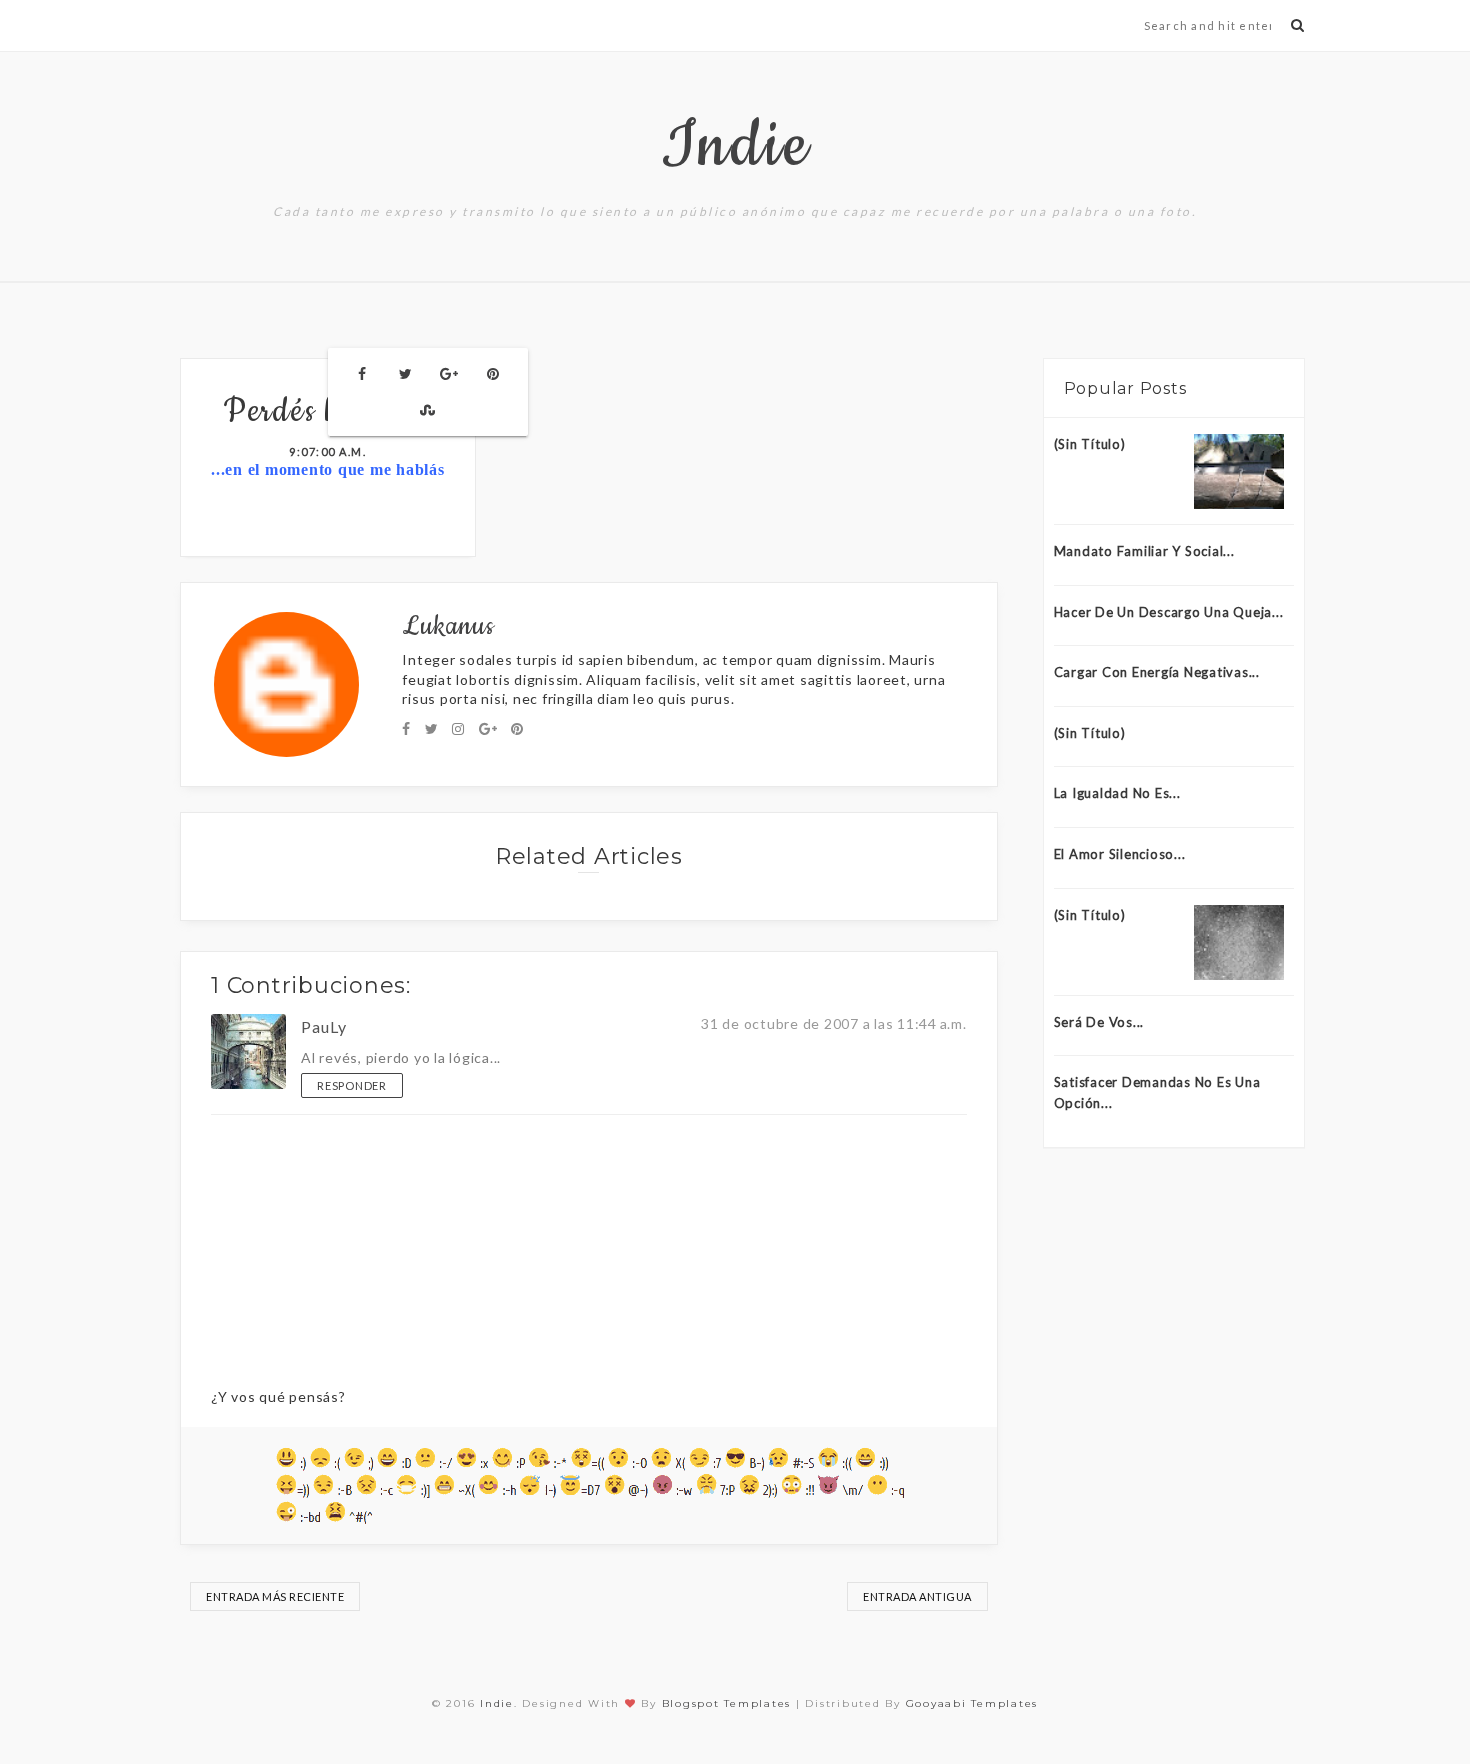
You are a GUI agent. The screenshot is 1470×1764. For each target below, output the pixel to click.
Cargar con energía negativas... (1157, 672)
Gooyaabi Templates (972, 1703)
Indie (735, 146)
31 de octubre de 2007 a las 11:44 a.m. (834, 1023)
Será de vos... (1099, 1022)
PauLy (324, 1026)
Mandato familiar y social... (1144, 551)
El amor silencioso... (1120, 854)
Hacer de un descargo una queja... (1169, 612)
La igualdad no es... (1117, 793)
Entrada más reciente (275, 1596)
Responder (352, 1085)
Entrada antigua (917, 1596)
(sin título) (1090, 444)
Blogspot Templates (727, 1703)
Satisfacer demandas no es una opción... (1157, 1092)
